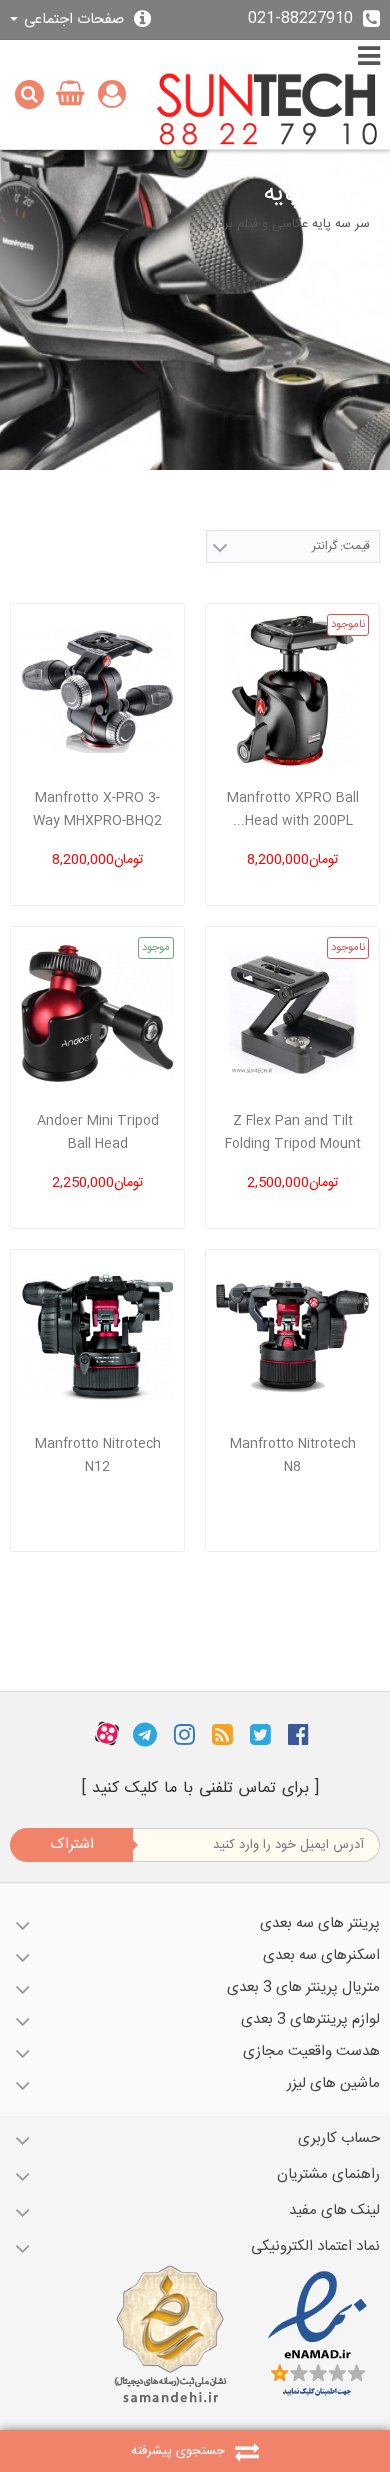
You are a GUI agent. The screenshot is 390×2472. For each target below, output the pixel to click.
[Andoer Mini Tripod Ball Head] (97, 1013)
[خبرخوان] (222, 1734)
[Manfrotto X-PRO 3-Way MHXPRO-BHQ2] (97, 690)
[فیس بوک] (298, 1734)
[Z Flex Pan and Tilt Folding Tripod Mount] (292, 1013)
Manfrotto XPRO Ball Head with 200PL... (293, 809)
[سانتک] (267, 110)
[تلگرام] (145, 1734)
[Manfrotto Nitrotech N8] (292, 1336)
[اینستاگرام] (184, 1734)
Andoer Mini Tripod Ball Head (98, 1132)
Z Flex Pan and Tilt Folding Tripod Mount (293, 1132)
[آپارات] (107, 1734)
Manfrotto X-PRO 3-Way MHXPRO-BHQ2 (97, 809)
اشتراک (72, 1844)
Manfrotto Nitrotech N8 (293, 1455)
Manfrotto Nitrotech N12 (98, 1455)
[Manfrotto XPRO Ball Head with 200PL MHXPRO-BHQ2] (292, 690)
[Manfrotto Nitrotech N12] (97, 1336)
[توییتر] (260, 1734)
